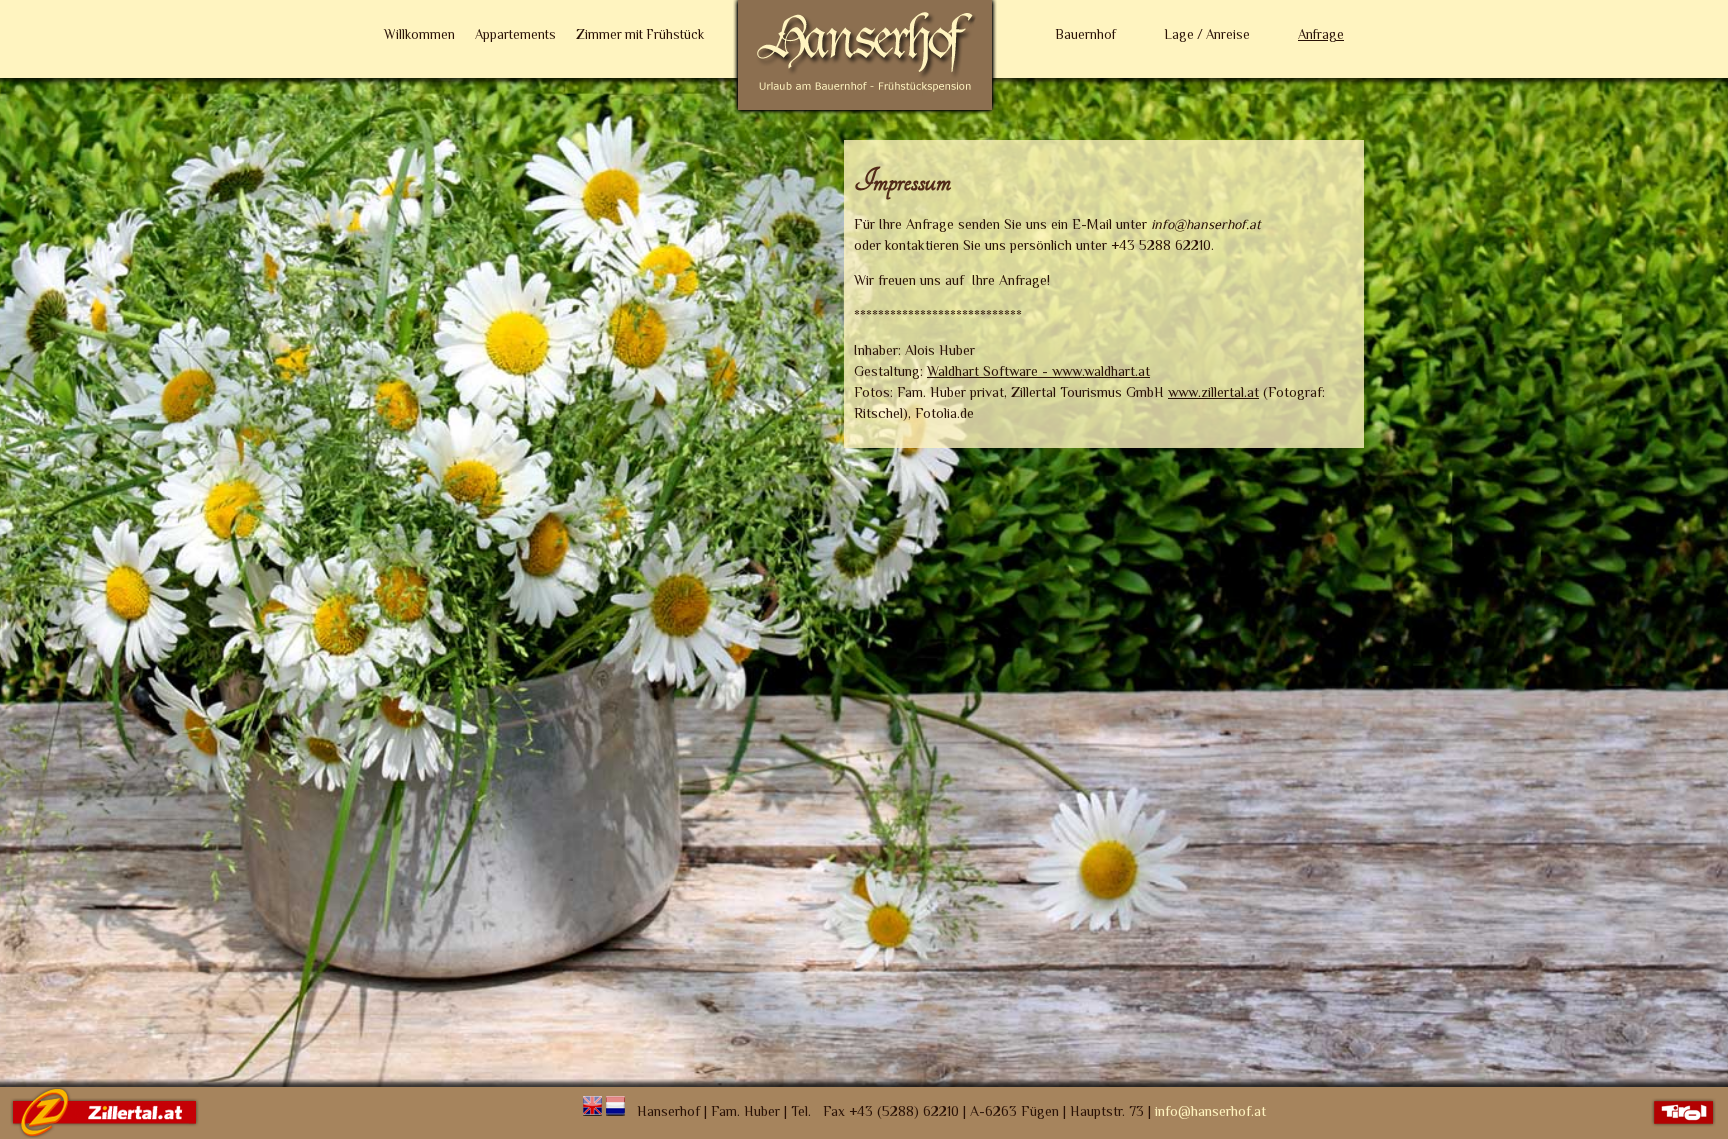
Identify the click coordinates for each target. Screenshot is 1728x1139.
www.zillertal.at (1213, 392)
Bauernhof (1085, 34)
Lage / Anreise (1207, 34)
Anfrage (1321, 34)
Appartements (515, 34)
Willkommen (419, 34)
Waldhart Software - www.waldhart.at (1038, 371)
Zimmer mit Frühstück (640, 34)
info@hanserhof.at (1210, 1111)
